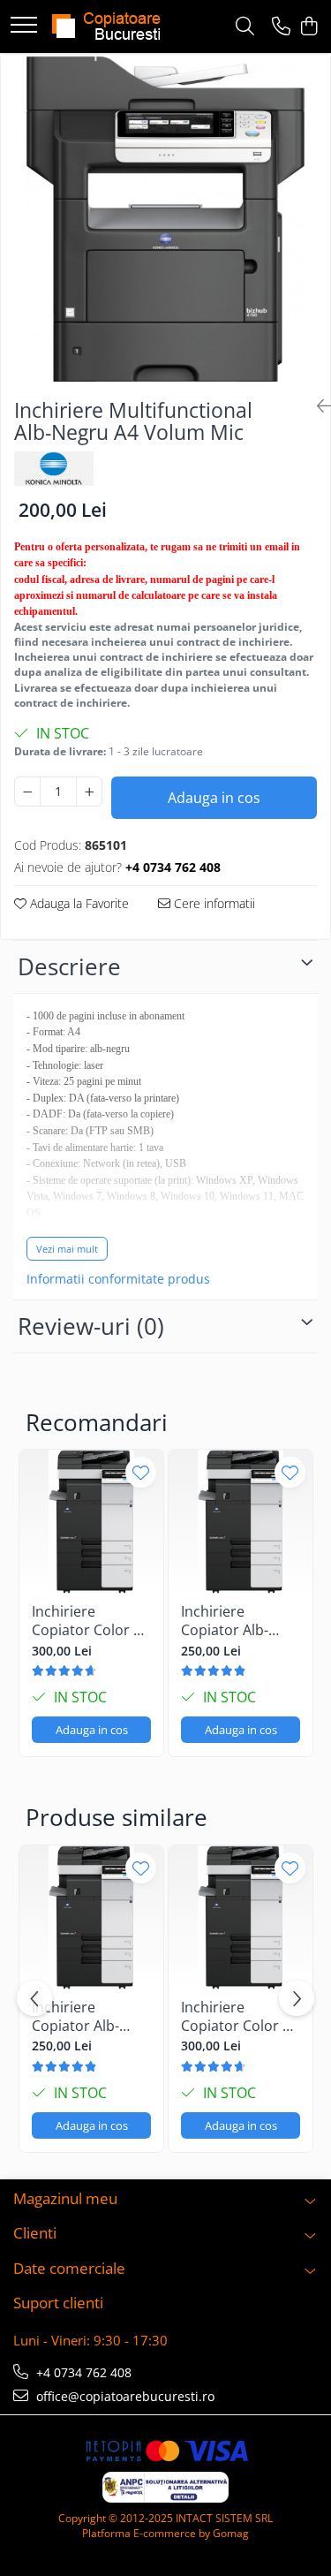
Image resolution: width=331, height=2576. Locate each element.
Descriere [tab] (69, 966)
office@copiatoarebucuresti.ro (124, 2396)
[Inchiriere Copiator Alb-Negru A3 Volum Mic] (241, 1522)
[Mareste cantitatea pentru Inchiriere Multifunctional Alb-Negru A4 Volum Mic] (89, 792)
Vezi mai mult (67, 1249)
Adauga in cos (214, 798)
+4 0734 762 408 (82, 2372)
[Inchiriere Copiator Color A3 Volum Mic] (91, 1522)
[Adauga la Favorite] (141, 1472)
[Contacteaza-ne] (281, 27)
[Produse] (24, 26)
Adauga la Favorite (78, 903)
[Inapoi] (317, 406)
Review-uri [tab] (91, 1326)
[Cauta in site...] (245, 27)
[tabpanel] (165, 220)
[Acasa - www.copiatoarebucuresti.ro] (110, 27)
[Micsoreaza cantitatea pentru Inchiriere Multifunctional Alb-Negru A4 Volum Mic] (27, 792)
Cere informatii (213, 903)
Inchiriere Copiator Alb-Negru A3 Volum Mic (235, 1621)
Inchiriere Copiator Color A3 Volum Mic (91, 1621)
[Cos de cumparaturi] (308, 27)
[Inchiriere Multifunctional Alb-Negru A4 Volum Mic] (165, 220)
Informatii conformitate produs (118, 1279)
